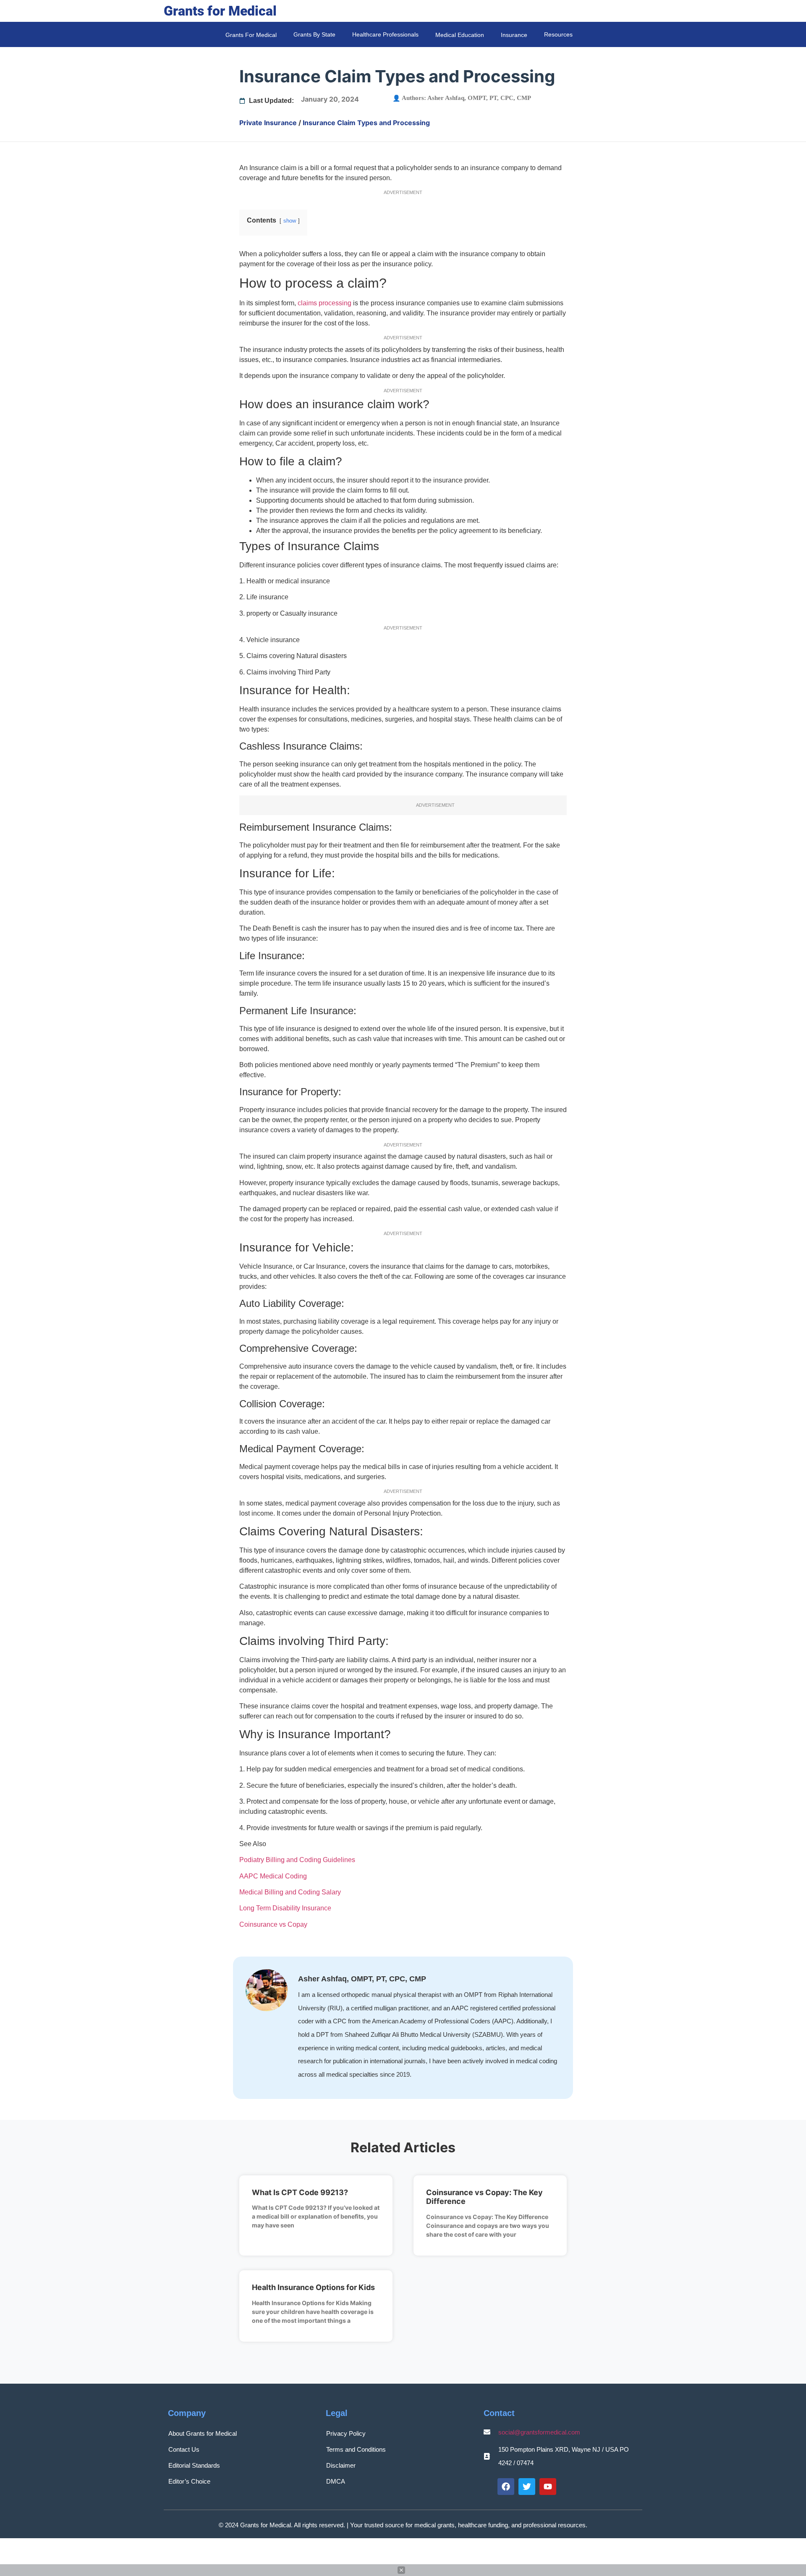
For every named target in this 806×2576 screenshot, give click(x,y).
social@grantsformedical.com (539, 2432)
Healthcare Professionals (385, 34)
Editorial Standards (194, 2465)
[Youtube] (548, 2487)
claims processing (324, 303)
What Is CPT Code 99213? (300, 2192)
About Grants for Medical (203, 2433)
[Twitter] (527, 2487)
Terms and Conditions (356, 2449)
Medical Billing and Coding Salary (290, 1892)
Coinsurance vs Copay (273, 1924)
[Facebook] (506, 2487)
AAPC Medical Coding (273, 1876)
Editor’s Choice (189, 2481)
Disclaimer (341, 2465)
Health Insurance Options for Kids (313, 2287)
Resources (558, 34)
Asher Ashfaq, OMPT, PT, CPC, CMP (479, 98)
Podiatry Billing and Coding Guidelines (297, 1860)
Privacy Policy (346, 2433)
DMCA (336, 2481)
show (290, 221)
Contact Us (184, 2449)
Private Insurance (268, 123)
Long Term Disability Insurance (285, 1908)
